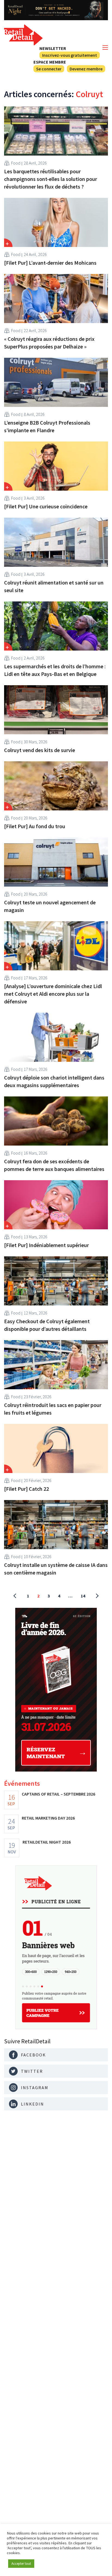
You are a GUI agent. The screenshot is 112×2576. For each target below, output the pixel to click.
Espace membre (50, 62)
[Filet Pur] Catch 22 (27, 1489)
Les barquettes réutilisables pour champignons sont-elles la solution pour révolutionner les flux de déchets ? (51, 179)
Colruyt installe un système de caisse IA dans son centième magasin (56, 1569)
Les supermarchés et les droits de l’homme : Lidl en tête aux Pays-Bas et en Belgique (55, 670)
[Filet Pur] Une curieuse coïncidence (46, 506)
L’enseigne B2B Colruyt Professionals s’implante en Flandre (47, 426)
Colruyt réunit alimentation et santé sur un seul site (54, 586)
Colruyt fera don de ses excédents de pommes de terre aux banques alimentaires (54, 1165)
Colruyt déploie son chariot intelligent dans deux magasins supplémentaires (54, 1081)
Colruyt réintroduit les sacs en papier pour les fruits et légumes (53, 1409)
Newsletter (53, 48)
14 (83, 1596)
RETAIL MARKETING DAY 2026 (48, 1818)
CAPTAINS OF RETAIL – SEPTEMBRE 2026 (58, 1794)
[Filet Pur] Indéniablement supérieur (46, 1245)
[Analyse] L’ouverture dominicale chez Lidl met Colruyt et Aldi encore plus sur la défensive (53, 994)
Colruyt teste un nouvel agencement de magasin (50, 906)
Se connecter (49, 69)
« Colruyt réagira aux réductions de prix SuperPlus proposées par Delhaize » (49, 343)
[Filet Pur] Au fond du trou (35, 826)
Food (16, 163)
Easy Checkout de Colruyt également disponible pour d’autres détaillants (47, 1325)
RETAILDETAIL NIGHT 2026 (47, 1842)
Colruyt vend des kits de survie (40, 750)
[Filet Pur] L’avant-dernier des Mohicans (50, 263)
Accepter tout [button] (21, 2564)
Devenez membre (86, 69)
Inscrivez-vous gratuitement (70, 55)
